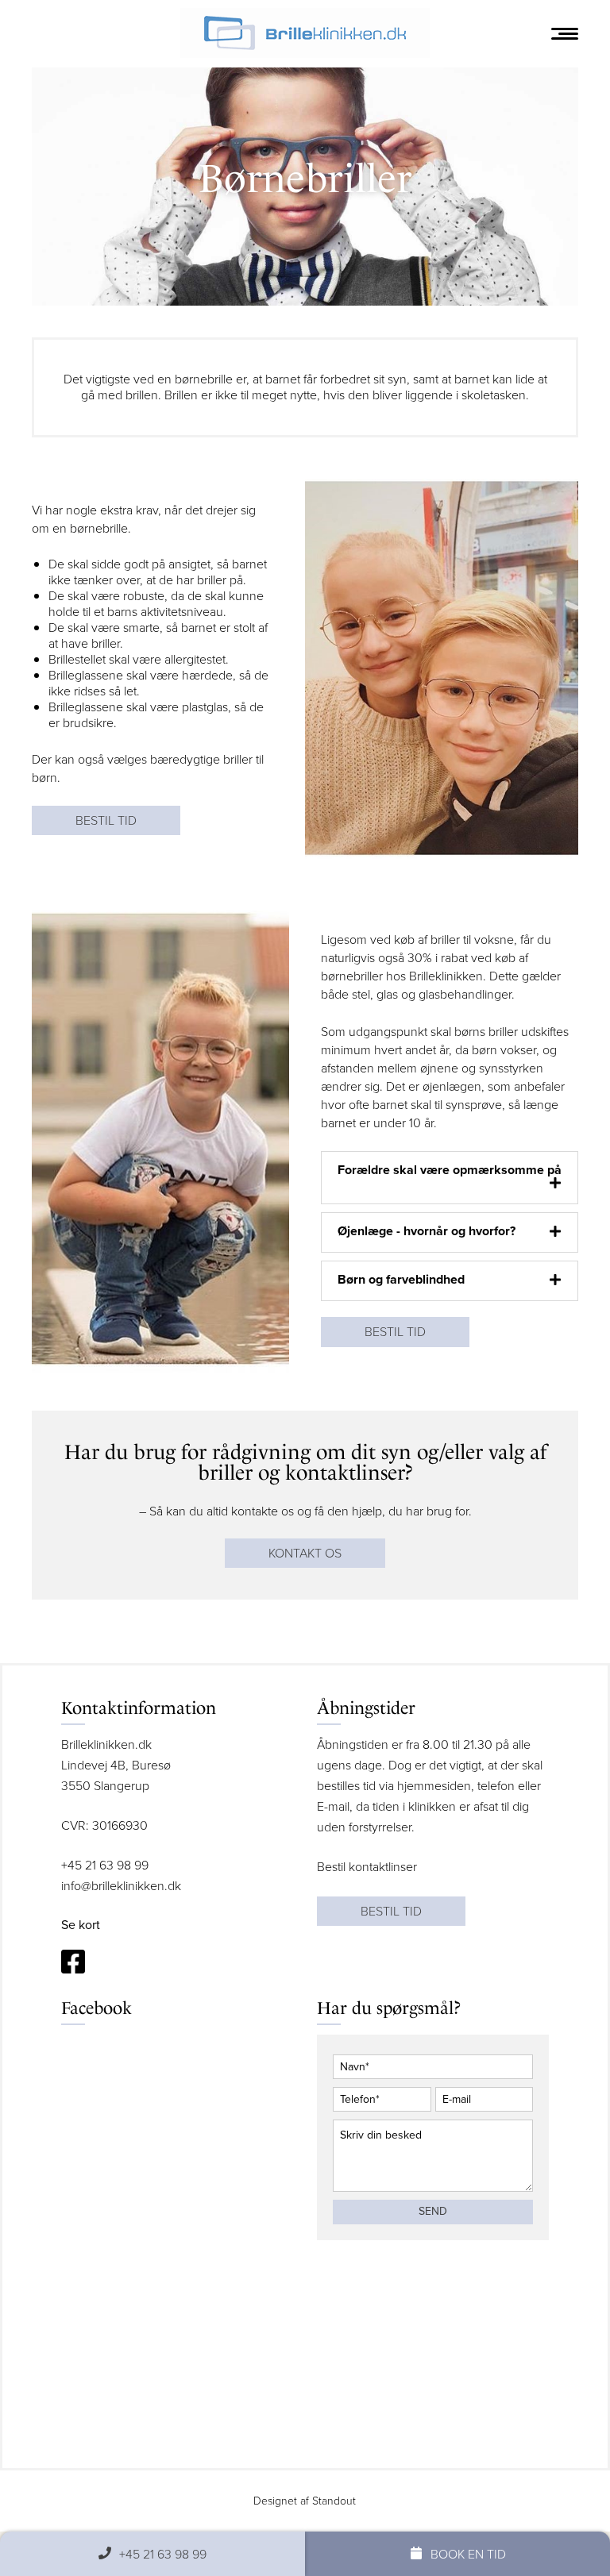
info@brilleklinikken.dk (121, 1886)
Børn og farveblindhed (401, 1279)
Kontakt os (305, 1553)
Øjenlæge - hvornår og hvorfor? (427, 1231)
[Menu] (565, 34)
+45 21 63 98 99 (105, 1865)
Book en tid (468, 2554)
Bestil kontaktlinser (367, 1867)
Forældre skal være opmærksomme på (450, 1170)
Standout (334, 2501)
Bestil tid (106, 820)
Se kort (81, 1925)
